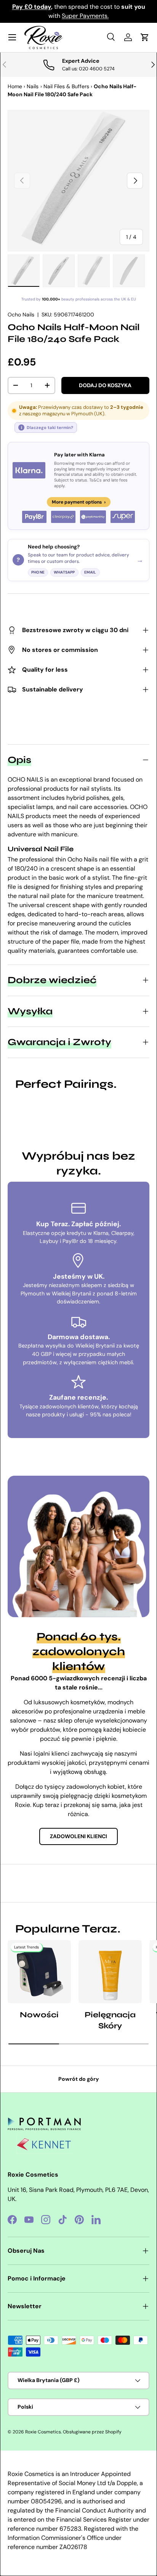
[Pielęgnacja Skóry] (110, 1972)
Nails (33, 86)
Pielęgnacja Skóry (110, 2020)
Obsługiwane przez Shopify (92, 2432)
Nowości (39, 2015)
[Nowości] (39, 1972)
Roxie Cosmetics (43, 2432)
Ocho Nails (21, 315)
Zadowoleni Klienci (78, 1836)
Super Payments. (85, 16)
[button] (145, 37)
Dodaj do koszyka (105, 385)
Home (15, 86)
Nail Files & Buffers (66, 86)
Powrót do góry (79, 2079)
